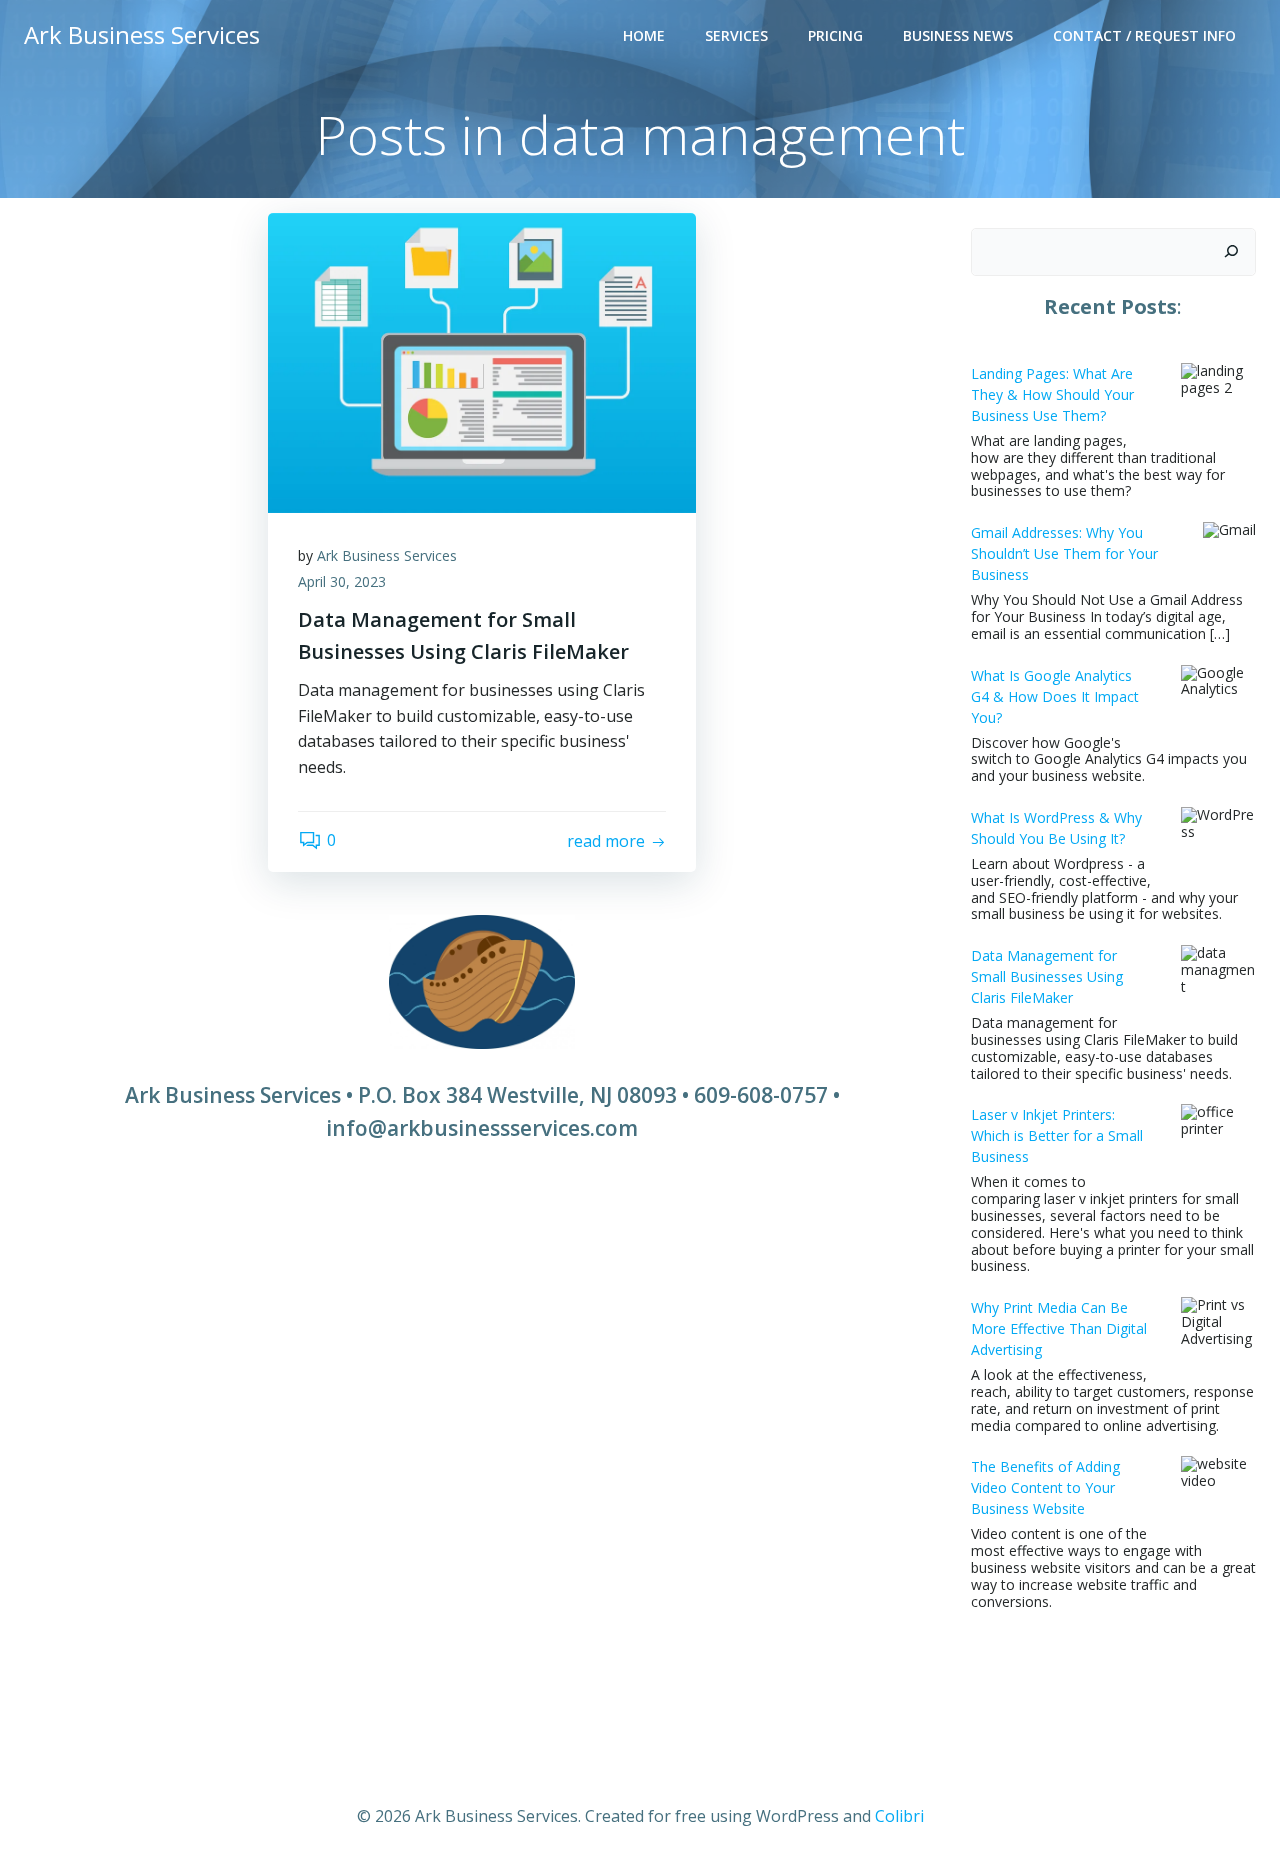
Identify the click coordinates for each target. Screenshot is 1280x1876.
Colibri (899, 1816)
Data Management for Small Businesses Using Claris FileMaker (1047, 976)
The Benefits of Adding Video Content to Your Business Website (1045, 1487)
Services (736, 35)
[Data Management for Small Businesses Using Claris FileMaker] (482, 361)
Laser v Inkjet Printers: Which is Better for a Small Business (1057, 1135)
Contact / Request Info (1144, 35)
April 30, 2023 (342, 581)
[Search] (1231, 252)
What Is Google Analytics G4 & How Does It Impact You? (1055, 696)
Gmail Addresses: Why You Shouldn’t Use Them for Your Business (1064, 553)
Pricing (835, 35)
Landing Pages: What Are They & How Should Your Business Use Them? (1052, 394)
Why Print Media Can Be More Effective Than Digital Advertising (1059, 1328)
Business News (958, 35)
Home (644, 35)
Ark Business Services (387, 555)
